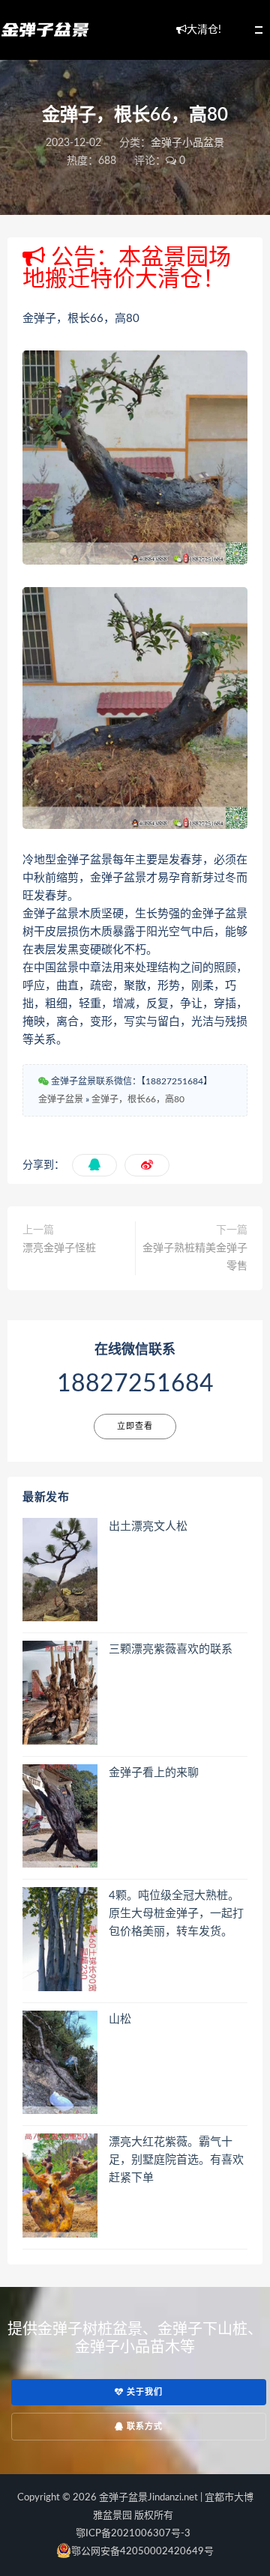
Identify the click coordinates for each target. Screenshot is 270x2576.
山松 (120, 2019)
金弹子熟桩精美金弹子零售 (195, 1257)
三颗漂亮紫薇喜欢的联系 (171, 1649)
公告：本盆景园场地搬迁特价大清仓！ (127, 268)
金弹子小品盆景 (187, 143)
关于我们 (143, 2392)
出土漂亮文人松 (148, 1527)
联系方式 (143, 2427)
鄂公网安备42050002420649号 (142, 2552)
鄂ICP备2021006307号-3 (133, 2534)
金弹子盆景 (61, 1099)
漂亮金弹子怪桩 (59, 1248)
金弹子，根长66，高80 (138, 1099)
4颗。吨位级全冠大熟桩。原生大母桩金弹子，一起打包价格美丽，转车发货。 (176, 1914)
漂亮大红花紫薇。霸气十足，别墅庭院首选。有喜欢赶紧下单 (176, 2160)
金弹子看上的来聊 (154, 1773)
